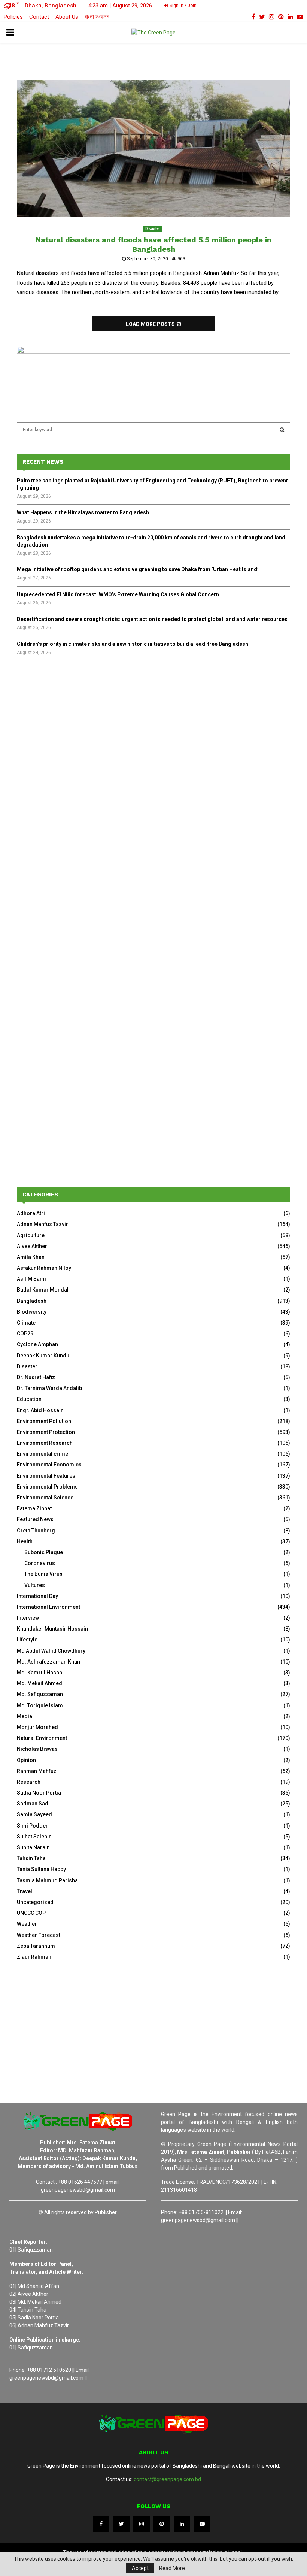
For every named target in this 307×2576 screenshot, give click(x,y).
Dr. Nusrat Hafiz (36, 1377)
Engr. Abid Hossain (40, 1410)
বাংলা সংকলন (97, 17)
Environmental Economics (49, 1465)
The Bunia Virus (43, 1574)
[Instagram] (142, 2524)
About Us (67, 17)
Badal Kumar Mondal (43, 1290)
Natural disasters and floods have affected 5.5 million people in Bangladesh (153, 244)
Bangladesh (32, 1301)
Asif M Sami (31, 1279)
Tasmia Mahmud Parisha (47, 1880)
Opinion (26, 1760)
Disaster (153, 229)
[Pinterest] (162, 2524)
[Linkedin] (182, 2524)
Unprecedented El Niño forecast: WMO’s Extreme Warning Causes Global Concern (118, 594)
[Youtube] (202, 2524)
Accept (140, 2568)
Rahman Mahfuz (37, 1771)
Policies (13, 17)
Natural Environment (42, 1738)
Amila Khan (31, 1257)
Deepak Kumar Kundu (43, 1356)
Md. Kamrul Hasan (39, 1673)
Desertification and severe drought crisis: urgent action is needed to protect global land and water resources (152, 619)
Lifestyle (27, 1640)
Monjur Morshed (37, 1727)
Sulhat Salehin (34, 1837)
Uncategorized (35, 1902)
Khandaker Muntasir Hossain (52, 1629)
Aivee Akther (32, 1246)
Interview (28, 1618)
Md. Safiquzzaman (40, 1694)
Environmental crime (42, 1454)
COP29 (25, 1334)
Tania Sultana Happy (41, 1869)
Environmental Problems (47, 1487)
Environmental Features (46, 1476)
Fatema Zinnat (34, 1508)
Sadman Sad (33, 1804)
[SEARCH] (282, 430)
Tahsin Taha (31, 1858)
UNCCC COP (31, 1913)
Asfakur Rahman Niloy (44, 1268)
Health (25, 1541)
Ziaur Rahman (34, 1957)
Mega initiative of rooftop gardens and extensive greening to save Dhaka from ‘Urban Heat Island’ (138, 569)
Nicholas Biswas (37, 1749)
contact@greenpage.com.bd (167, 2479)
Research (29, 1782)
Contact (39, 17)
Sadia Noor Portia (39, 1793)
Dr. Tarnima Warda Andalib (49, 1388)
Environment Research (45, 1443)
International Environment (48, 1607)
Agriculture (31, 1235)
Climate (26, 1323)
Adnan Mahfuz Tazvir (42, 1224)
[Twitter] (121, 2524)
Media (25, 1716)
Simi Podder (32, 1826)
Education (29, 1399)
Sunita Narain (33, 1847)
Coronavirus (40, 1563)
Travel (25, 1891)
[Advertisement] (153, 725)
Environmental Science (45, 1498)
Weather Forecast (39, 1935)
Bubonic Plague (44, 1552)
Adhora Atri (31, 1213)
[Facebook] (101, 2524)
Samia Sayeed (34, 1814)
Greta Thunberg (36, 1531)
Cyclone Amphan (37, 1344)
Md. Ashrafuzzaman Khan (48, 1662)
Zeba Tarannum (36, 1946)
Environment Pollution (44, 1421)
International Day (37, 1596)
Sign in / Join (183, 6)
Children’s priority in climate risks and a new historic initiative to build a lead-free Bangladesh (133, 644)
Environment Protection (46, 1432)
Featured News (35, 1519)
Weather (27, 1924)
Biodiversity (32, 1312)
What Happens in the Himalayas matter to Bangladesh (83, 512)
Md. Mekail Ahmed (39, 1683)
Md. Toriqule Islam (40, 1705)
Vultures (35, 1585)
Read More (172, 2568)
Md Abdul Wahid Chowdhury (51, 1651)
